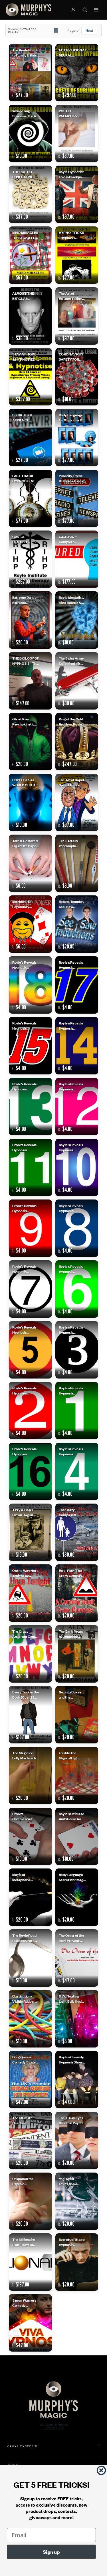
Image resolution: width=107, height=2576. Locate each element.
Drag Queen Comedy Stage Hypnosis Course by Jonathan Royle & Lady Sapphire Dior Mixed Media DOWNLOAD (26, 2059)
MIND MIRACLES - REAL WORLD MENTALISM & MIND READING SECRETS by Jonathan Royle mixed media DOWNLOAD (25, 235)
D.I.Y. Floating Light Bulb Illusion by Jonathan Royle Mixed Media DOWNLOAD (72, 1999)
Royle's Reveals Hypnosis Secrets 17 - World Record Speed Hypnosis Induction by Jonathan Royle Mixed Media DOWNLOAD (71, 965)
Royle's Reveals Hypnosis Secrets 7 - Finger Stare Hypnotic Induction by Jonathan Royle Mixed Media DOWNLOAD (25, 1269)
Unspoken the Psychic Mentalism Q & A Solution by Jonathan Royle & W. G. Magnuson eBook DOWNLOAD (26, 2181)
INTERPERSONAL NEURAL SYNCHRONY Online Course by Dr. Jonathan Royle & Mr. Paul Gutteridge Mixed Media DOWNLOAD (72, 52)
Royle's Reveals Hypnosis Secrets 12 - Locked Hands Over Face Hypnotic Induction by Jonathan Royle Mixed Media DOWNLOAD (71, 1086)
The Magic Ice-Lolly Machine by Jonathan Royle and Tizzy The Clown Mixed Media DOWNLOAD (25, 1755)
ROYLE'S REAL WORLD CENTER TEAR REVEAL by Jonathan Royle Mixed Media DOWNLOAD (25, 782)
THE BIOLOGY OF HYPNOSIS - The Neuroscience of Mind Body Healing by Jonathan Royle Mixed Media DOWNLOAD (26, 661)
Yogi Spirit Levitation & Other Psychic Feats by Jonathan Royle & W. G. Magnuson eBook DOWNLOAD (72, 2181)
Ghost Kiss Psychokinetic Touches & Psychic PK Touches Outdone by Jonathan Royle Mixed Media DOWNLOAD (25, 721)
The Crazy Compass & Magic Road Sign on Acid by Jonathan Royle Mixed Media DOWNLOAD (71, 1512)
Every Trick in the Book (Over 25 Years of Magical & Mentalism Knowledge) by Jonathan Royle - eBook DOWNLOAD (26, 1694)
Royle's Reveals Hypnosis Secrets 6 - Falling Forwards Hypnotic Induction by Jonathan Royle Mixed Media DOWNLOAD (71, 1269)
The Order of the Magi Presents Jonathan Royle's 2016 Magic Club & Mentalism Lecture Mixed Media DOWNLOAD (72, 1938)
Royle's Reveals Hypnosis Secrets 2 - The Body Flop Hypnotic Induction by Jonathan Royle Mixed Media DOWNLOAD (25, 1390)
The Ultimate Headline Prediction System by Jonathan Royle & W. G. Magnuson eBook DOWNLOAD (26, 2120)
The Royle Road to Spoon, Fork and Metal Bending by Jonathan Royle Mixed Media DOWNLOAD (25, 1938)
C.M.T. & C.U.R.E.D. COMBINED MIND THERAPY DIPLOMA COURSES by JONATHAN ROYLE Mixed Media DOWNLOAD (26, 539)
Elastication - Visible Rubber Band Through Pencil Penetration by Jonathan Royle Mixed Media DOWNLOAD (25, 1999)
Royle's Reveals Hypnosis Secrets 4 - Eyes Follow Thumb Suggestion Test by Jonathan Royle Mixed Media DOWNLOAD (71, 1451)
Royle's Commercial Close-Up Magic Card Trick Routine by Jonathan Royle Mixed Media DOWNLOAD (25, 1816)
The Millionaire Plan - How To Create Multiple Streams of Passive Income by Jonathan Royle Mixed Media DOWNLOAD (24, 2242)
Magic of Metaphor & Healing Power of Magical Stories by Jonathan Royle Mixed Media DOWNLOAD (25, 1877)
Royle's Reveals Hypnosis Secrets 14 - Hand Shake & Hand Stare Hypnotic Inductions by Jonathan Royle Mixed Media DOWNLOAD (72, 1025)
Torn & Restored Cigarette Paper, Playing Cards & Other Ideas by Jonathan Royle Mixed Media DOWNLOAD (25, 843)
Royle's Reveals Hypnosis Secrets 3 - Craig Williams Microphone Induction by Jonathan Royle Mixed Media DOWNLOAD (72, 1330)
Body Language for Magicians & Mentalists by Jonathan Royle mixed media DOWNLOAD (71, 417)
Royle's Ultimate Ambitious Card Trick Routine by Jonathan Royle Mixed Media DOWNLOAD (71, 1816)
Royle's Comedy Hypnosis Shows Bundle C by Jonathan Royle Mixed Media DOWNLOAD (71, 2059)
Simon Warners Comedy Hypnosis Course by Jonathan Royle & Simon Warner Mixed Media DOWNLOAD (26, 2303)
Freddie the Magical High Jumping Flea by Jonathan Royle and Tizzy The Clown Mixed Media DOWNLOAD (71, 1755)
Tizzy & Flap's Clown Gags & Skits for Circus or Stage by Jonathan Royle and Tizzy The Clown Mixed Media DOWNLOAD (25, 1512)
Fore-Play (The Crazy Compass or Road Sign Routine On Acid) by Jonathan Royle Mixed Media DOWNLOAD (72, 1573)
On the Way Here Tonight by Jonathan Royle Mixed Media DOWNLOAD (25, 1573)
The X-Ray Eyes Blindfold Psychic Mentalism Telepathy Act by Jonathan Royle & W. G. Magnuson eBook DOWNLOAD (72, 2120)
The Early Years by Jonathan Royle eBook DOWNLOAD (71, 1634)
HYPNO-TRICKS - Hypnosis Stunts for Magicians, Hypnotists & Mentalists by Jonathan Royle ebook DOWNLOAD (71, 235)
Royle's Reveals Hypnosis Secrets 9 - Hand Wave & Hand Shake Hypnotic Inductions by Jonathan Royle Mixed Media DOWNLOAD (25, 1208)
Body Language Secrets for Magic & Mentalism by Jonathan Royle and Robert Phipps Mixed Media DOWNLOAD (72, 1877)
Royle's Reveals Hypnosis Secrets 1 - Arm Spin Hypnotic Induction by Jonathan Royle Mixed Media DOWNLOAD (71, 1390)
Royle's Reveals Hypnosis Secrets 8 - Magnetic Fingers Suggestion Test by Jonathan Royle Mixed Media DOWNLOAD (72, 1208)
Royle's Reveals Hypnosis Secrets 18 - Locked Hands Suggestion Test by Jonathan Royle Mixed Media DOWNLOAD (25, 965)
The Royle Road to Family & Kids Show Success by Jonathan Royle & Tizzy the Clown (26, 52)
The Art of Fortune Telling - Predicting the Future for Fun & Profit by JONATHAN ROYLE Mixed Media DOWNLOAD (71, 296)
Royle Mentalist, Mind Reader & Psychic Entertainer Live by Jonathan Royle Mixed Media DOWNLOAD (71, 600)
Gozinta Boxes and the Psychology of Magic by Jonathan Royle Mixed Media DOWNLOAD (71, 1694)
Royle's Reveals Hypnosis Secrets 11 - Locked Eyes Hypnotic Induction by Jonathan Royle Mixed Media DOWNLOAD (25, 1147)
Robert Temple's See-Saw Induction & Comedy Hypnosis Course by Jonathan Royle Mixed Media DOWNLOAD (72, 904)
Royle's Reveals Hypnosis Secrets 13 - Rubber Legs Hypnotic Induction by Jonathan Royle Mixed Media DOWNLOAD (25, 1086)
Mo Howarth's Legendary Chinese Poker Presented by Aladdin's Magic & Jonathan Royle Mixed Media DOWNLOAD (26, 904)
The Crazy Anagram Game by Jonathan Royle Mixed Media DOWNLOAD (25, 1634)
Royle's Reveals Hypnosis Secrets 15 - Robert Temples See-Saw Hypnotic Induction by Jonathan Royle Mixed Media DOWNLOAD (25, 1025)
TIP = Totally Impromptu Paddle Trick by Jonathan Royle (71, 843)
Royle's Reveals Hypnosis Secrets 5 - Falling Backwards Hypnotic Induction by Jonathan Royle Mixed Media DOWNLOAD (25, 1330)
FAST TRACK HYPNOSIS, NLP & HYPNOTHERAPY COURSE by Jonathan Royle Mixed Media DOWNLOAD (26, 478)
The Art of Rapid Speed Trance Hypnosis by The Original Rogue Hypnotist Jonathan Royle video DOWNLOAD (72, 782)
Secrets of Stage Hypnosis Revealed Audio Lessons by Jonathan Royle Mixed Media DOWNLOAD (72, 2242)
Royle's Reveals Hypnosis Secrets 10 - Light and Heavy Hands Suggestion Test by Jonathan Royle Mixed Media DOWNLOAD (72, 1147)
